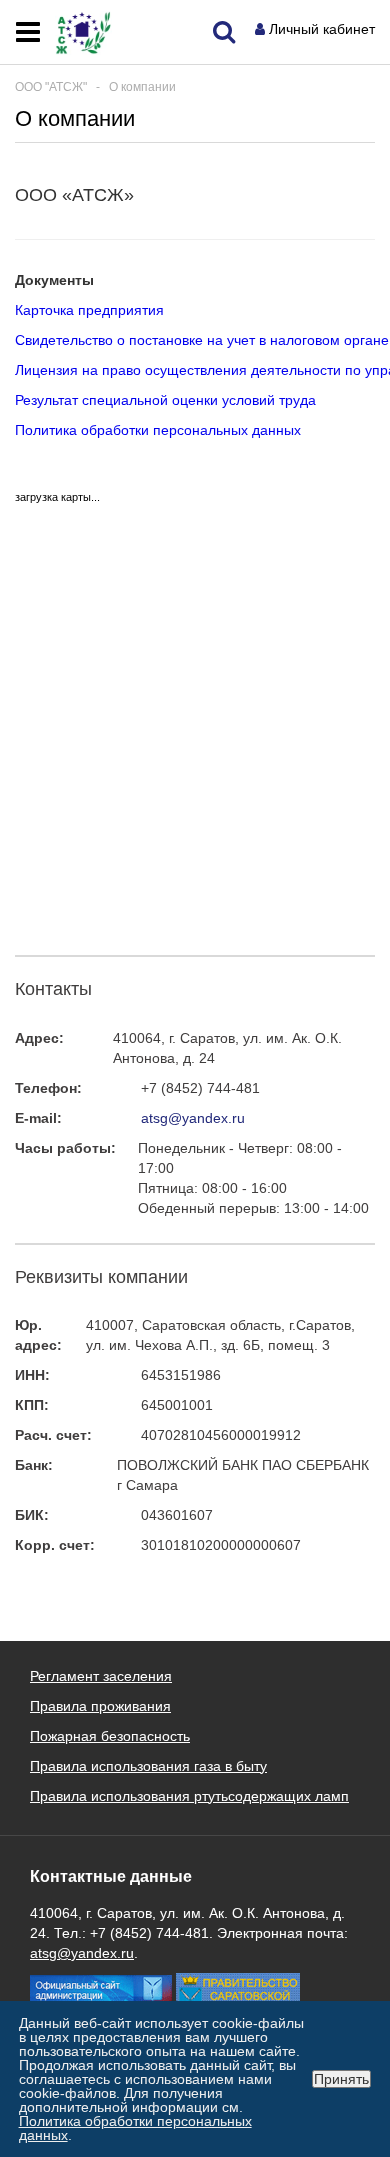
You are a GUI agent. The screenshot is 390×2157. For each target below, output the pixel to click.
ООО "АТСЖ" (51, 87)
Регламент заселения (101, 1676)
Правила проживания (100, 1706)
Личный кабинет (322, 29)
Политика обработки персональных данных (158, 430)
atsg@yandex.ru (193, 1118)
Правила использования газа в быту (148, 1766)
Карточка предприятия (89, 310)
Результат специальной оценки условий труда (165, 400)
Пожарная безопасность (110, 1736)
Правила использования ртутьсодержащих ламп (189, 1796)
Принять (341, 2079)
